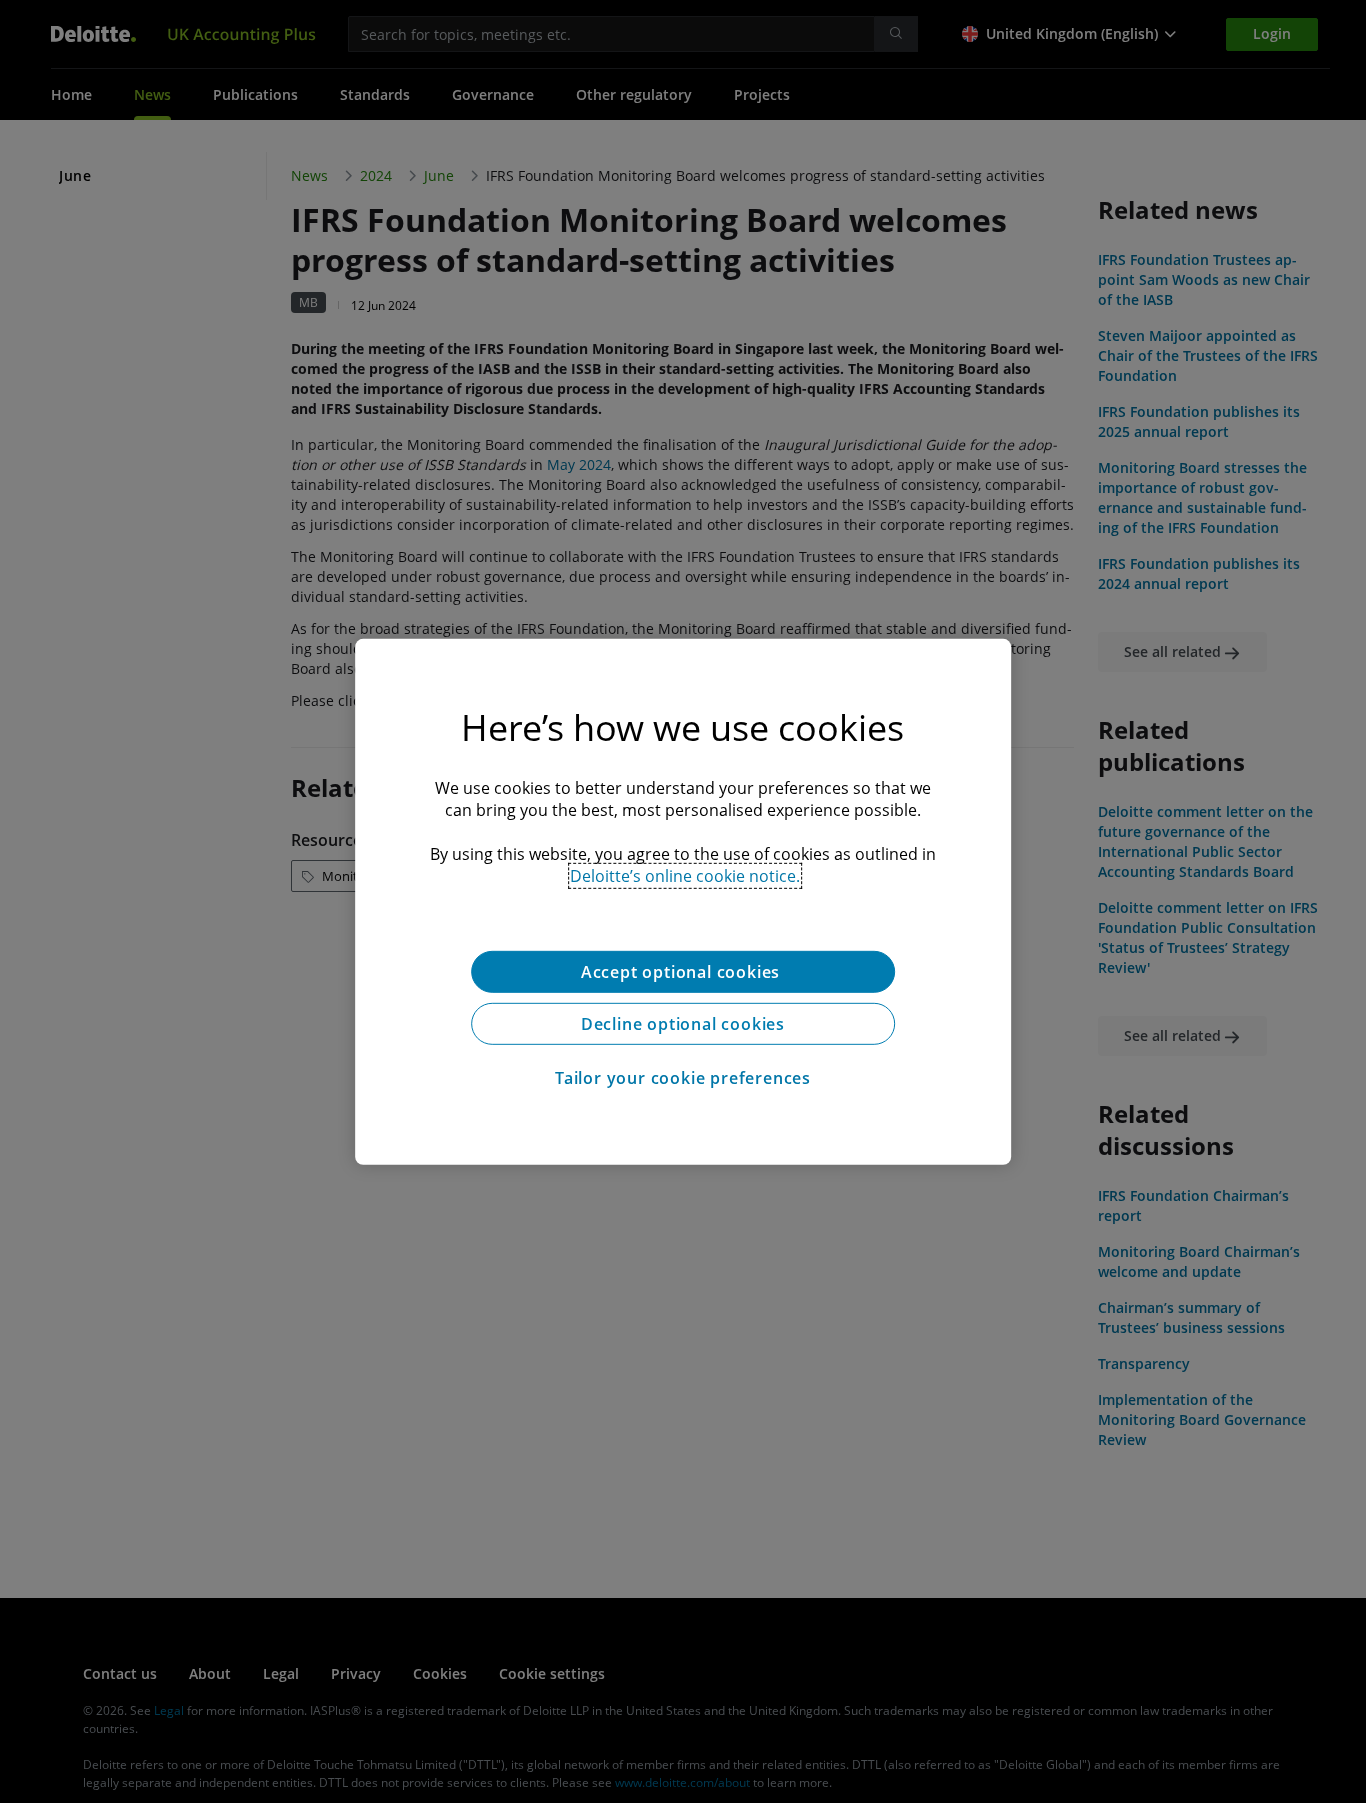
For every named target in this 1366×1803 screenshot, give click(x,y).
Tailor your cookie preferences (683, 1077)
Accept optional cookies (683, 971)
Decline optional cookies (683, 1023)
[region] (683, 901)
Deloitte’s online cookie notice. (685, 875)
